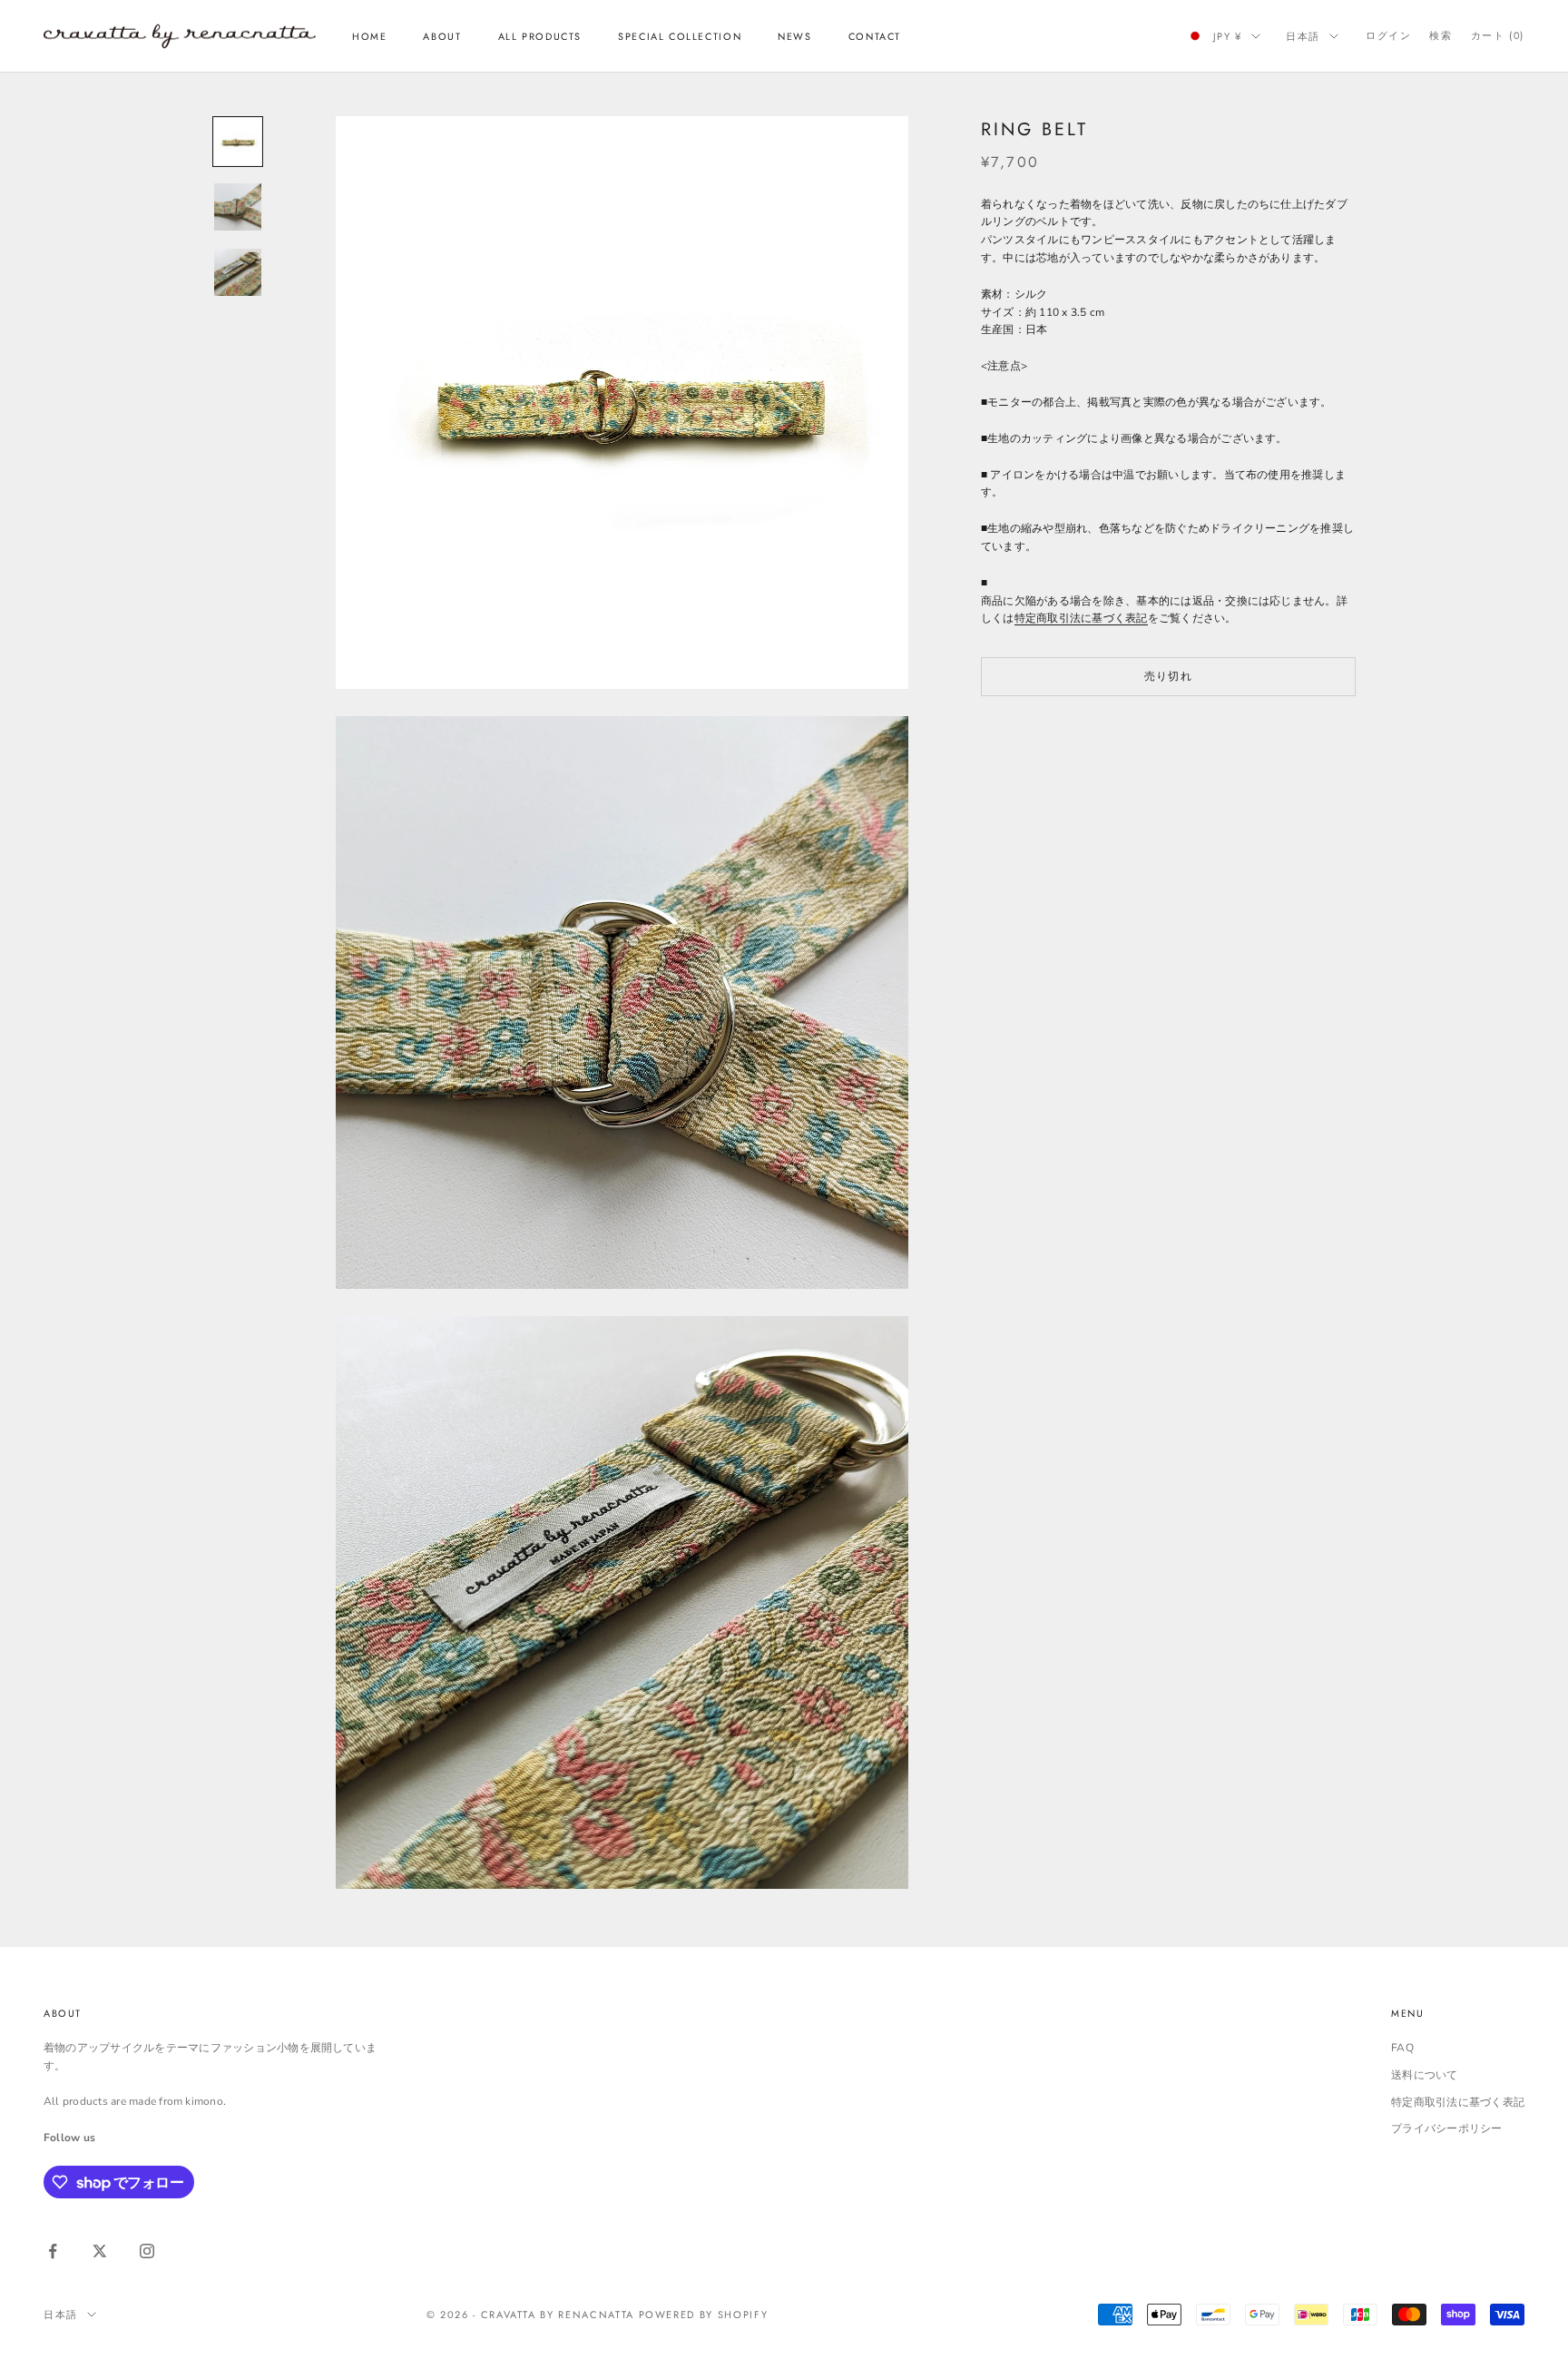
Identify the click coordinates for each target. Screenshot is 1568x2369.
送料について (1424, 2075)
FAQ (1402, 2048)
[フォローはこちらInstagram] (147, 2251)
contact (875, 36)
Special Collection (680, 36)
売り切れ (1168, 675)
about (442, 36)
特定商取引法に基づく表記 (1081, 618)
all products (540, 36)
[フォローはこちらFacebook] (53, 2251)
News (794, 36)
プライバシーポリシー (1446, 2128)
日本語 (1303, 36)
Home (369, 36)
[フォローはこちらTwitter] (100, 2251)
